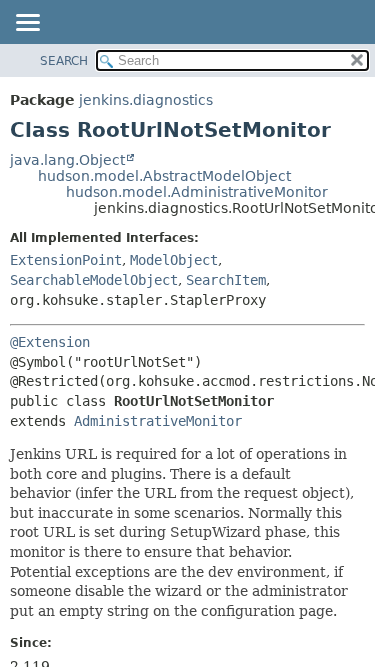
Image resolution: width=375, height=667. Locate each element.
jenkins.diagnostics (146, 100)
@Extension (50, 342)
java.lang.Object (67, 160)
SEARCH (64, 61)
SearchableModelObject (94, 280)
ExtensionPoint (66, 260)
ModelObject (174, 260)
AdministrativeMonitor (158, 421)
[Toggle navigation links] (27, 24)
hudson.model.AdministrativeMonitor (197, 192)
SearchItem (226, 280)
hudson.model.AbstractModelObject (164, 176)
